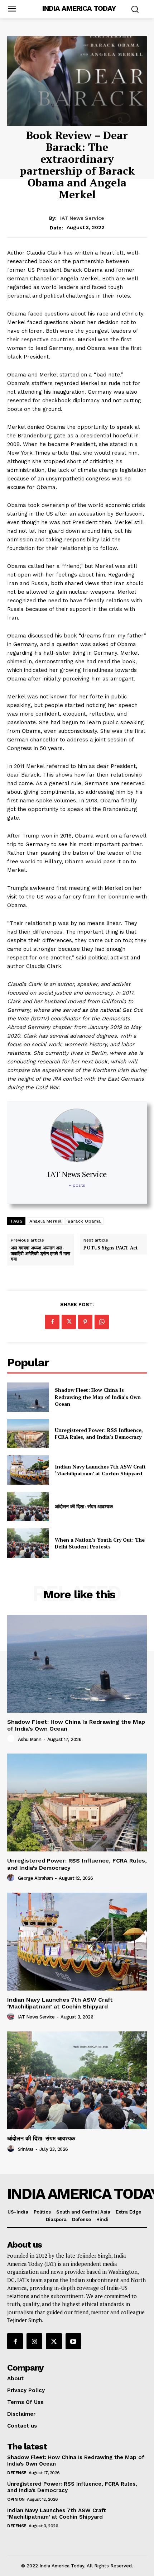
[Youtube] (73, 2341)
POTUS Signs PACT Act (110, 1248)
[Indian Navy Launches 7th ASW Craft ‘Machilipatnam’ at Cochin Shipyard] (28, 1470)
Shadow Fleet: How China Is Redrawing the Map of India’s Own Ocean (98, 1397)
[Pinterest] (85, 1322)
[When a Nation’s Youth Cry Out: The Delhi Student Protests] (28, 1543)
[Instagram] (34, 2341)
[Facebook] (52, 1322)
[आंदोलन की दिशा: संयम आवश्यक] (28, 1507)
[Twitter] (69, 1322)
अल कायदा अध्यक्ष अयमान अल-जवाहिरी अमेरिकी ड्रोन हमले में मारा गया (40, 1254)
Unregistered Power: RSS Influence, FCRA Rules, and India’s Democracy (99, 1434)
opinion (16, 2499)
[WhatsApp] (102, 1322)
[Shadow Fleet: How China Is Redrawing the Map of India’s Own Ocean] (28, 1397)
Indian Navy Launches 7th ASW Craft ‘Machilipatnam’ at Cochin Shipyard (100, 1470)
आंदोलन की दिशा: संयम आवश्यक (84, 1506)
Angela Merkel (46, 1221)
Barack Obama (84, 1221)
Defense (17, 2473)
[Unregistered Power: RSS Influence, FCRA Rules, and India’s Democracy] (28, 1434)
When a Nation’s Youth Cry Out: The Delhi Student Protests (100, 1543)
